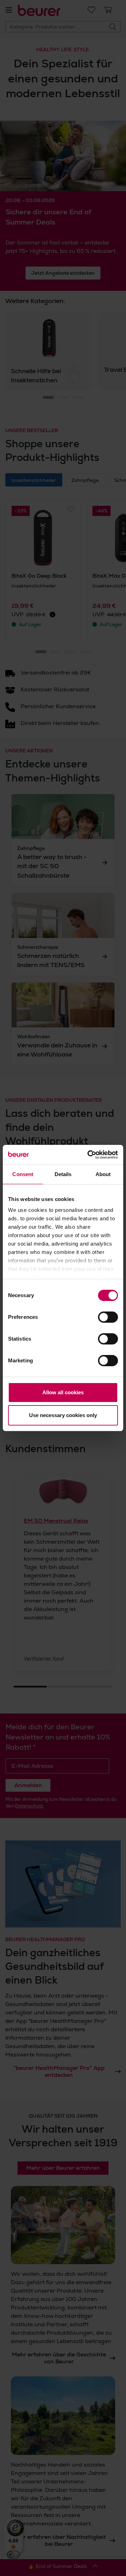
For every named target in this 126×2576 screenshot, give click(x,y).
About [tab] (103, 1174)
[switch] (108, 1317)
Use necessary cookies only (63, 1415)
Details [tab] (63, 1174)
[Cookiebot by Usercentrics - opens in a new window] (89, 1155)
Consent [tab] (23, 1174)
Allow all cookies (63, 1392)
